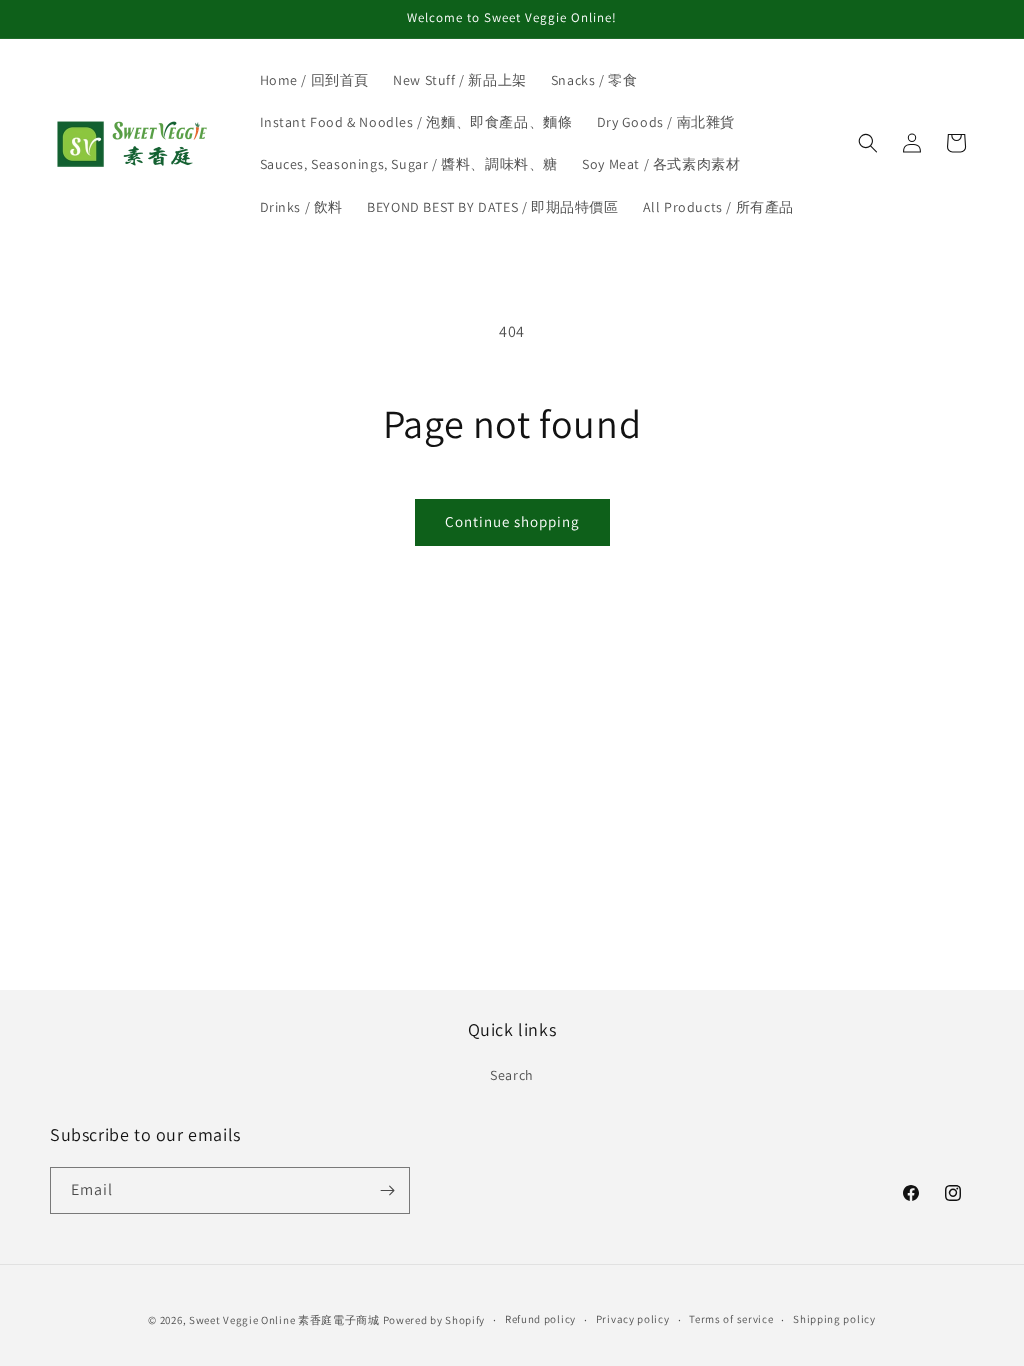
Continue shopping (512, 521)
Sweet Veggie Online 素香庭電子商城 (284, 1320)
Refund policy (540, 1319)
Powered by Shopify (434, 1320)
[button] (868, 143)
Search (512, 1075)
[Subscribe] (387, 1190)
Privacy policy (633, 1319)
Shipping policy (834, 1319)
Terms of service (731, 1319)
